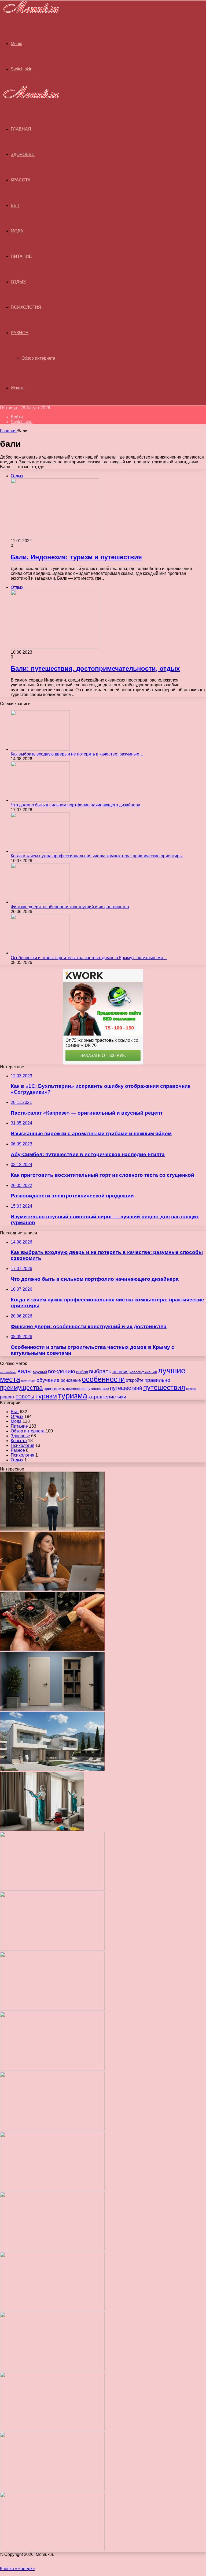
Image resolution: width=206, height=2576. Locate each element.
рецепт (7, 1397)
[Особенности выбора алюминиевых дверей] (52, 2069)
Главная (8, 431)
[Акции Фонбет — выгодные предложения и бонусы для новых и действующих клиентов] (52, 2430)
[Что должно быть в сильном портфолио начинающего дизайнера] (40, 800)
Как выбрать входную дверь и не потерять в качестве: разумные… (77, 754)
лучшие (172, 1370)
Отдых (18, 282)
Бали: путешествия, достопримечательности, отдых (95, 669)
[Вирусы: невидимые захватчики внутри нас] (52, 2490)
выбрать (100, 1371)
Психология (26, 307)
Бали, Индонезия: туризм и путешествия (76, 557)
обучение (48, 1380)
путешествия (164, 1387)
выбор (82, 1372)
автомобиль (8, 1372)
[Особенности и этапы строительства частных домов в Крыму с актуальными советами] (40, 953)
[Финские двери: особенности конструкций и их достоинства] (40, 902)
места (10, 1379)
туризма (73, 1396)
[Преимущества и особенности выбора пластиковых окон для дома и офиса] (52, 2009)
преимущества (21, 1388)
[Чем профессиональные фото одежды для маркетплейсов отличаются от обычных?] (52, 2249)
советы (25, 1396)
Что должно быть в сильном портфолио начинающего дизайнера (76, 805)
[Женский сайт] (30, 14)
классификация (143, 1372)
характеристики (107, 1397)
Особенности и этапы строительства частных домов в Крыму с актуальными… (89, 958)
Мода (17, 231)
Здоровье (23, 155)
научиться (28, 1381)
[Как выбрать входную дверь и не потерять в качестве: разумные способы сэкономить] (40, 749)
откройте (135, 1380)
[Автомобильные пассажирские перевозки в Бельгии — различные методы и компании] (52, 2129)
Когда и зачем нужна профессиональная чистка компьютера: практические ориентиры (97, 856)
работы (191, 1389)
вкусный (40, 1372)
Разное (20, 333)
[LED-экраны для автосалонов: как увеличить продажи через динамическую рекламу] (52, 2550)
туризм (46, 1396)
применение (76, 1389)
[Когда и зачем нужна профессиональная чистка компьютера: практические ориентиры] (40, 851)
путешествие (98, 1388)
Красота (21, 180)
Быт (15, 205)
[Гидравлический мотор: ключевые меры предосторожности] (52, 2189)
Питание (21, 256)
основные (71, 1380)
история (120, 1372)
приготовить (54, 1388)
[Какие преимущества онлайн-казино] (52, 1889)
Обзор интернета (38, 358)
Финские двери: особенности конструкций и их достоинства (70, 907)
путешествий (126, 1388)
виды (25, 1371)
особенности (103, 1379)
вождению (62, 1371)
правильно (157, 1380)
